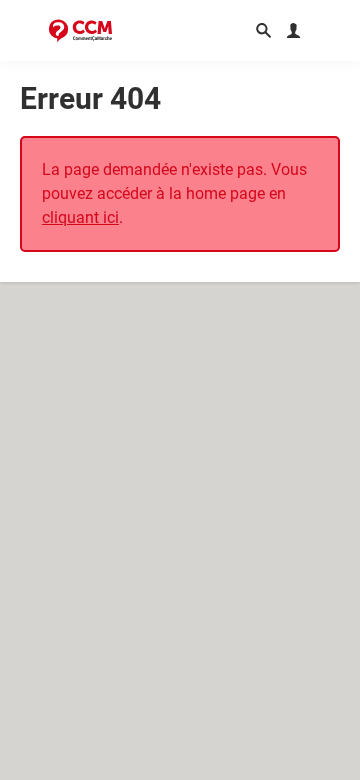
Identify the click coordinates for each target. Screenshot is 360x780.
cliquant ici (80, 217)
